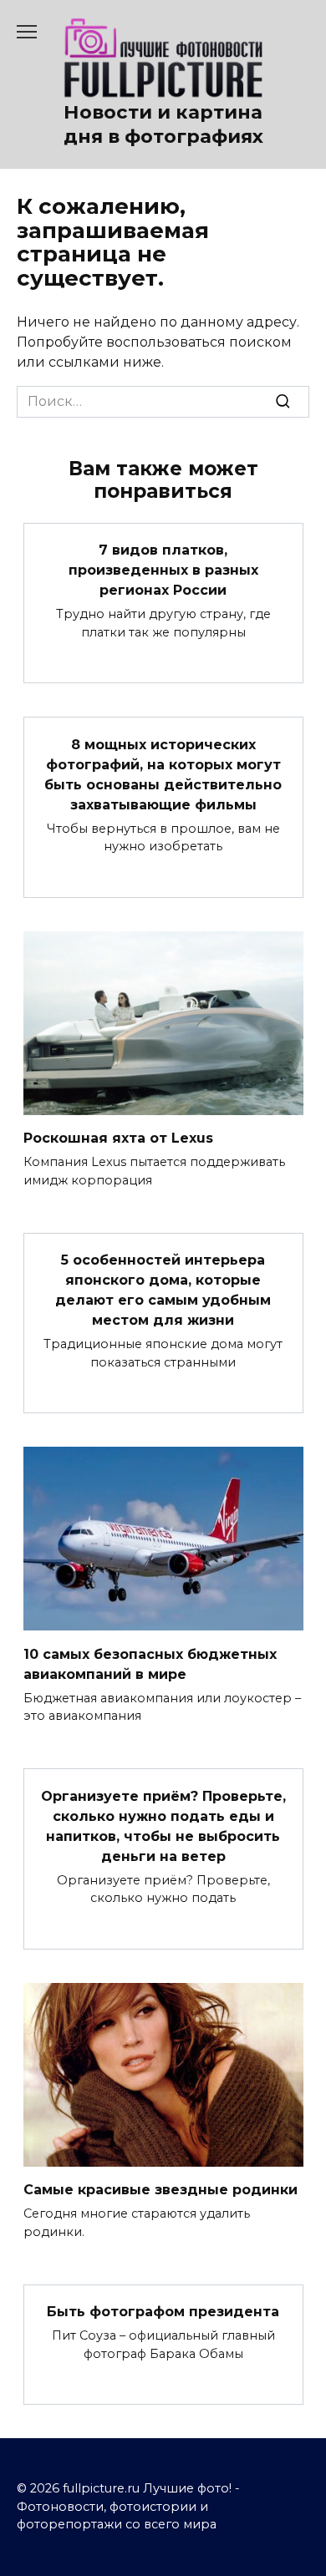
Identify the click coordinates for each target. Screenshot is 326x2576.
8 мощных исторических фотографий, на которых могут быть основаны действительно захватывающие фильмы (163, 774)
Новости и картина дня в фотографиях (163, 124)
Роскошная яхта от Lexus (118, 1138)
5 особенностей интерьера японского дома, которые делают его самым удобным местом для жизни (163, 1290)
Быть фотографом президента (163, 2312)
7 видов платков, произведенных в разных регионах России (163, 570)
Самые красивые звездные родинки (160, 2190)
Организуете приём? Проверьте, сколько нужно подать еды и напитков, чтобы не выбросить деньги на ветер (163, 1826)
